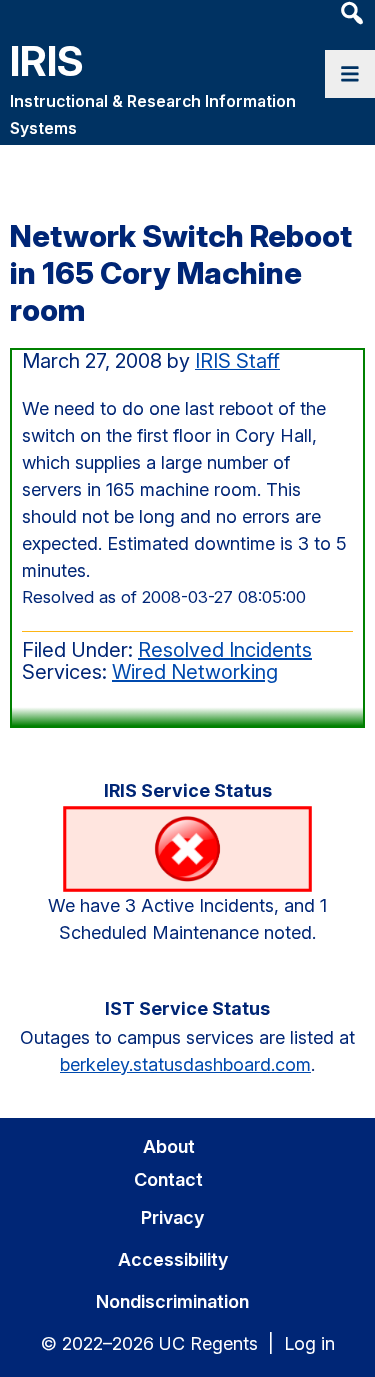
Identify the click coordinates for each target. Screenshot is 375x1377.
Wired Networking (195, 672)
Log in (309, 1343)
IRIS (47, 60)
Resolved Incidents (225, 650)
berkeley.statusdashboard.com (185, 1064)
